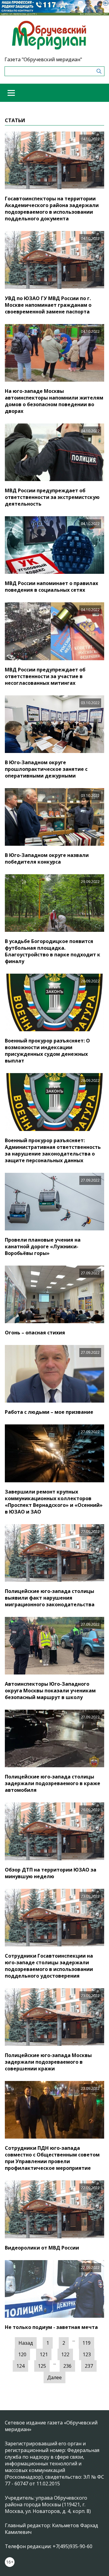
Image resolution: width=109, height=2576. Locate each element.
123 (87, 2354)
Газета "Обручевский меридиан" (43, 59)
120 (22, 2354)
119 (86, 2343)
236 (67, 2366)
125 (42, 2366)
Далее (54, 2377)
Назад (26, 2343)
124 (20, 2366)
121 (44, 2354)
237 (89, 2366)
